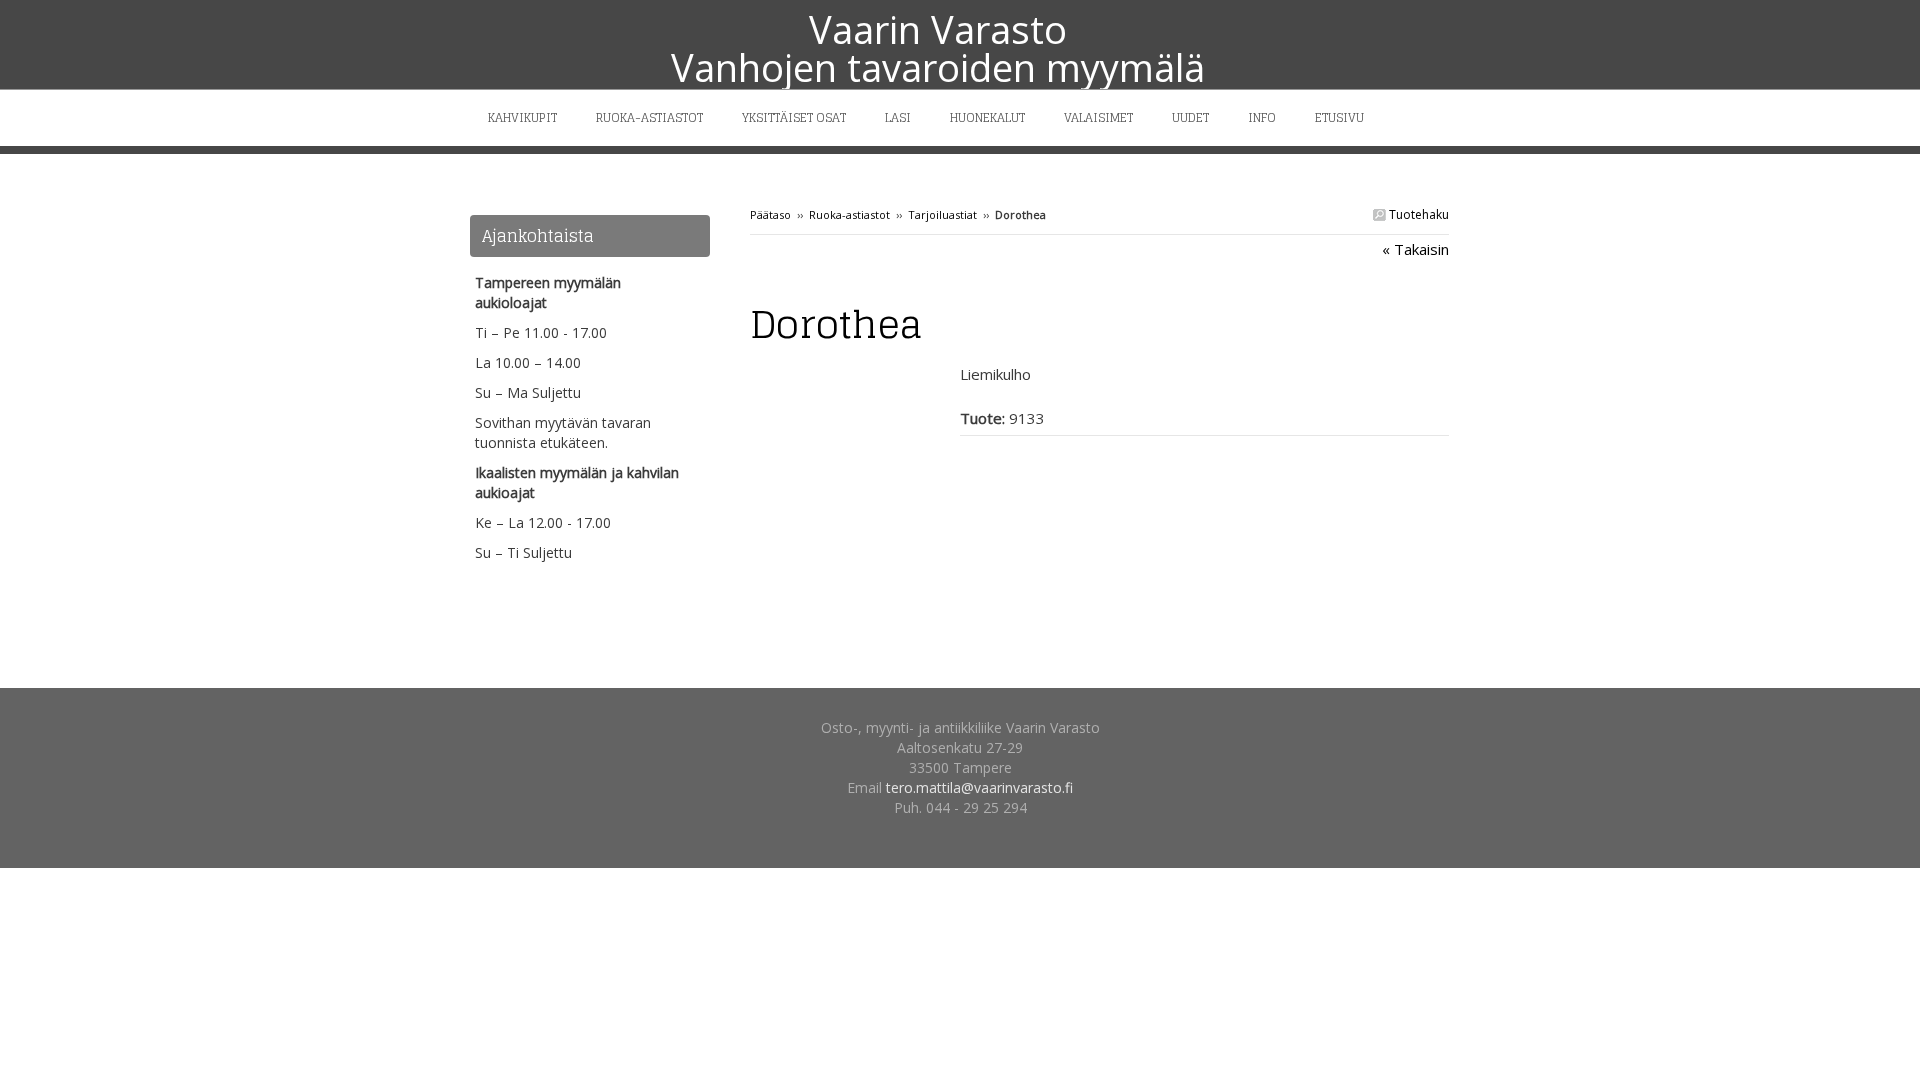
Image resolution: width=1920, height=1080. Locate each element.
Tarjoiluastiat (942, 214)
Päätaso (770, 214)
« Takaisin (1415, 249)
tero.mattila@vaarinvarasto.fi (979, 787)
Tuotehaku (1417, 214)
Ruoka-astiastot (849, 214)
